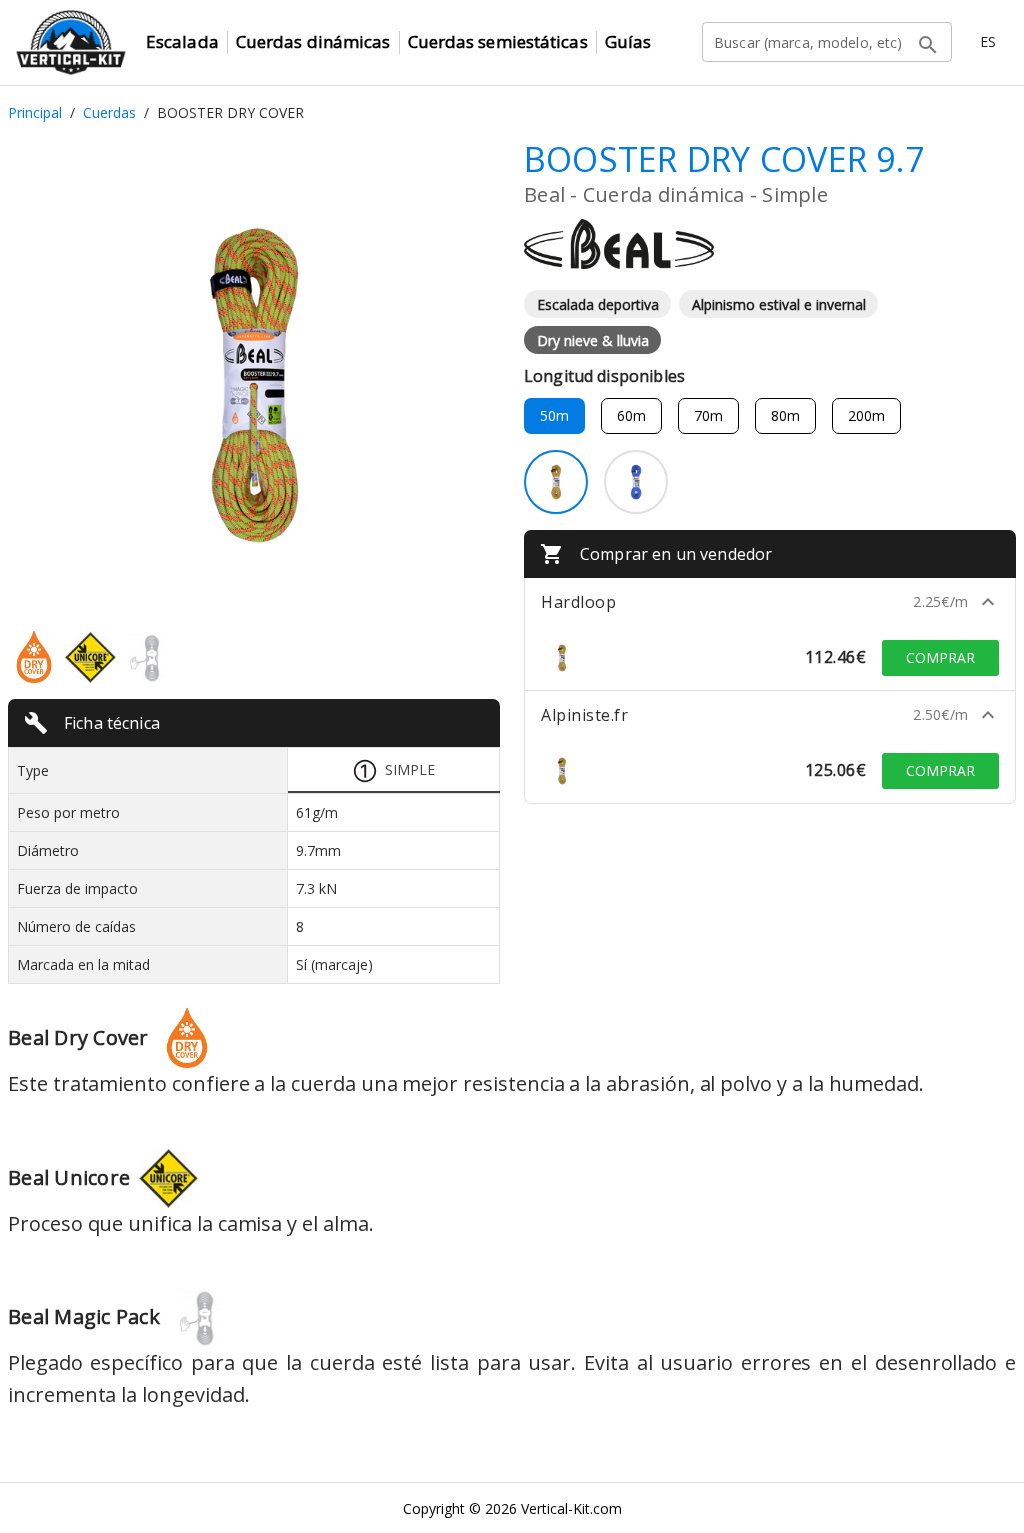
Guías (628, 41)
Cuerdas (109, 112)
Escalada (182, 41)
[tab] (394, 770)
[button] (770, 602)
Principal (35, 112)
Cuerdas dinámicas (313, 41)
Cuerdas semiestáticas (498, 41)
